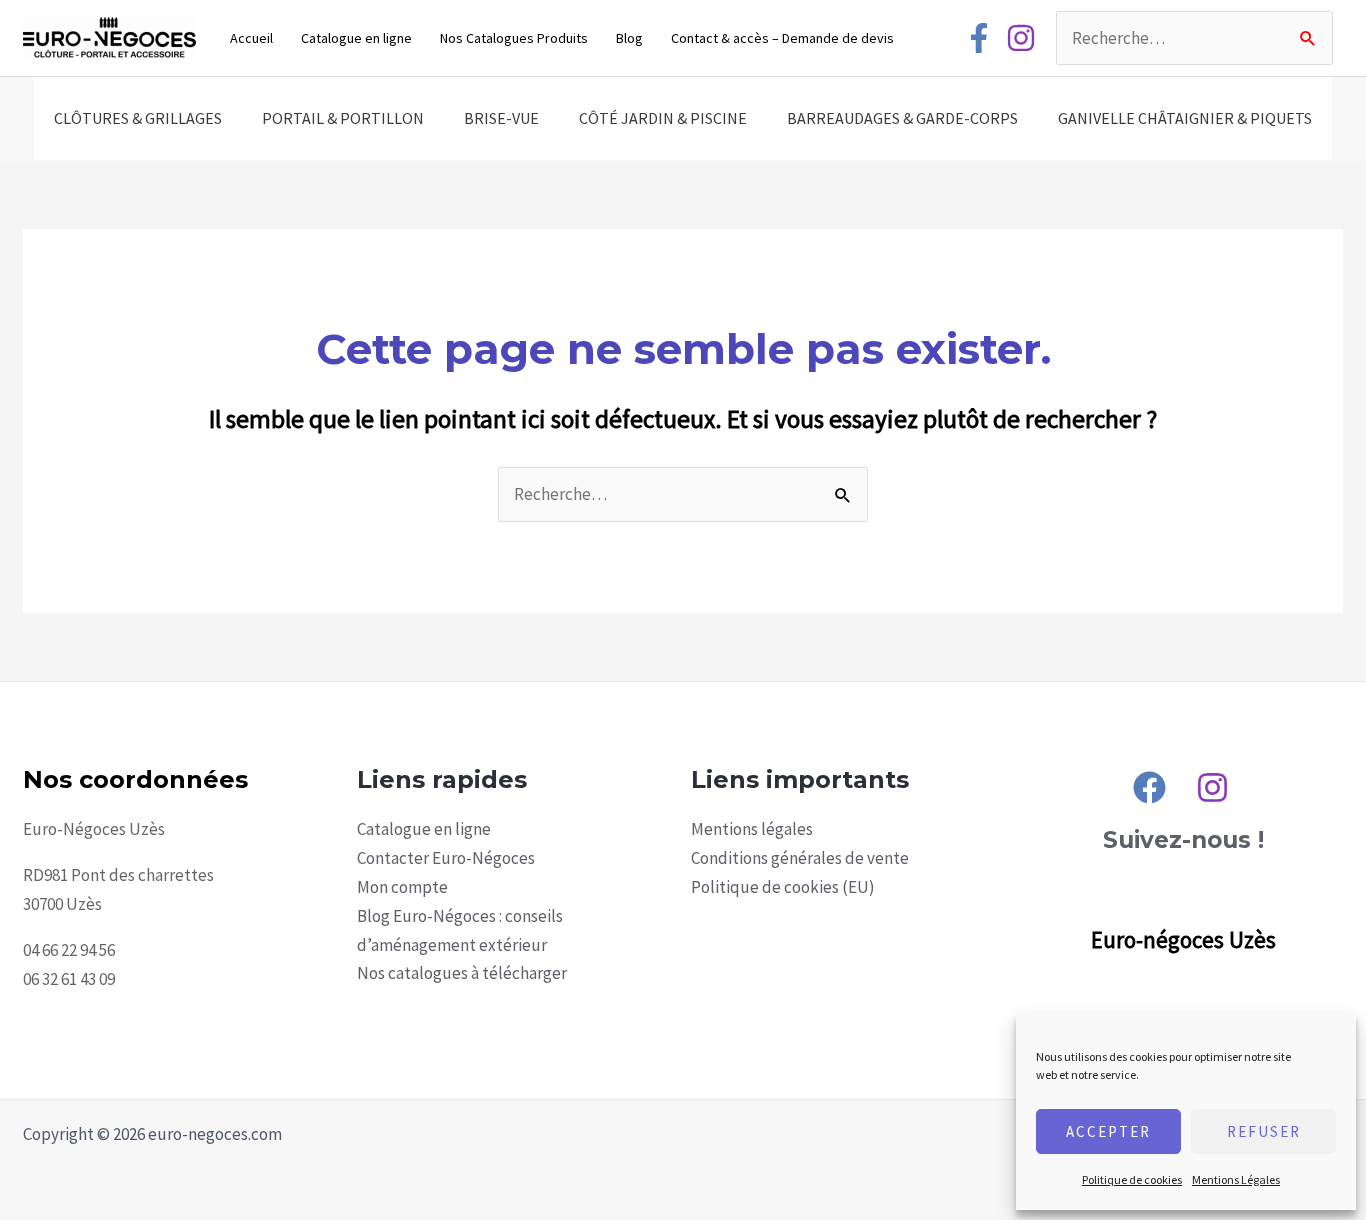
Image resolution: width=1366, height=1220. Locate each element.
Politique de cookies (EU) (783, 887)
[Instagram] (1021, 38)
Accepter (1108, 1131)
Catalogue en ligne (356, 38)
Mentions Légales (1236, 1179)
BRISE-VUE (501, 118)
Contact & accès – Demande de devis (782, 38)
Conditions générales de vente (800, 858)
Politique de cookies (1132, 1179)
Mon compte (402, 887)
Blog (629, 38)
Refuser (1264, 1131)
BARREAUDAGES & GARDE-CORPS (902, 118)
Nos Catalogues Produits (514, 38)
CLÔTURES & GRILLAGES (138, 118)
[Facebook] (979, 38)
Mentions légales (752, 829)
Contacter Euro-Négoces (446, 858)
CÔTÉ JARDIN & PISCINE (663, 118)
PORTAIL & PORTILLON (343, 118)
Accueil (251, 38)
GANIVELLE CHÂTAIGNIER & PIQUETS (1185, 118)
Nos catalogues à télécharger (462, 973)
